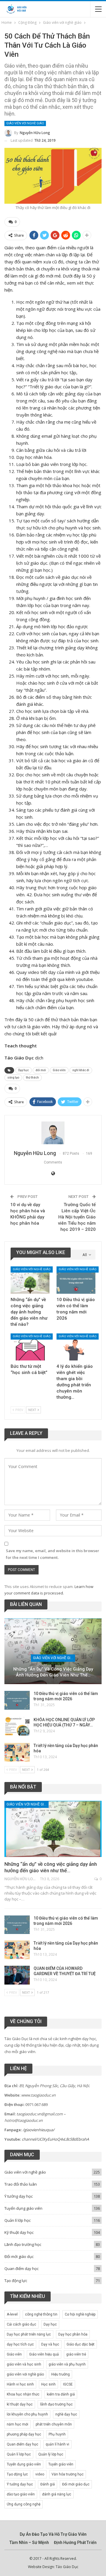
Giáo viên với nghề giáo (25, 123)
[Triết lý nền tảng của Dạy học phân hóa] (17, 1752)
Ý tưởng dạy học (19, 2196)
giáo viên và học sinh (24, 2364)
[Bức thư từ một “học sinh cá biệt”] (30, 1347)
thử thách (32, 1078)
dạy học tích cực (20, 2344)
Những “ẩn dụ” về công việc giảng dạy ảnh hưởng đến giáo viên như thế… (53, 1672)
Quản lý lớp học (51, 2454)
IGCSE (68, 2384)
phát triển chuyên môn (54, 2424)
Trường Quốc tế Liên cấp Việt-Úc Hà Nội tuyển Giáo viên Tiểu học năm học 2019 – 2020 (77, 1217)
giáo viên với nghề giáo (25, 2374)
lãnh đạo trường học (56, 2404)
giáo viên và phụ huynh (67, 2364)
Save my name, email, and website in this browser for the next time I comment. (53, 1554)
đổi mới (41, 1070)
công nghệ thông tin (41, 2314)
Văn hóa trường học (68, 2474)
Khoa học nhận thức (23, 2394)
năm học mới (18, 2424)
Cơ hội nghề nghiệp (80, 2314)
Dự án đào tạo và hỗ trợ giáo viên (53, 2534)
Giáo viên (59, 1070)
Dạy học (24, 1070)
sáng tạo (13, 1078)
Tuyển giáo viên (61, 2464)
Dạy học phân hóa (73, 2334)
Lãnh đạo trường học (23, 2244)
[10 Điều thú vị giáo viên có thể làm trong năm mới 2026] (76, 1280)
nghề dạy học (66, 2414)
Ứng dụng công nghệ (24, 2504)
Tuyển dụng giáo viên (23, 2208)
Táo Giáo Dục (67, 2567)
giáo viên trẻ (76, 2354)
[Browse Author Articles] (53, 1133)
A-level (12, 2314)
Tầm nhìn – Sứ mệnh (29, 2542)
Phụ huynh (57, 2434)
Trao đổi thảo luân (21, 2184)
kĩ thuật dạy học (20, 2404)
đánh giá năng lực (57, 2494)
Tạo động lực (16, 2281)
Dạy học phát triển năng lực (29, 2334)
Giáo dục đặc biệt (81, 2344)
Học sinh (48, 2384)
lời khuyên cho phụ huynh (27, 2414)
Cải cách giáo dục (21, 2324)
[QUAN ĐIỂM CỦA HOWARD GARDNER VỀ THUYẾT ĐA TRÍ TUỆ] (17, 1975)
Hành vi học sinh (20, 2384)
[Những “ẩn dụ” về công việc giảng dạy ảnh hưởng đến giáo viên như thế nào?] (30, 1280)
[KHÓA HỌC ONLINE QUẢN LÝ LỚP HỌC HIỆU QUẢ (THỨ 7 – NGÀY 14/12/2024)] (17, 1726)
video (40, 2474)
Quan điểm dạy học (21, 2269)
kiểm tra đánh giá (61, 2394)
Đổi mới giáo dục (19, 2256)
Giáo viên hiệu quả (44, 2354)
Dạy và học (50, 2344)
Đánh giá (48, 2484)
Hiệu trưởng (61, 2374)
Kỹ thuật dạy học (19, 2232)
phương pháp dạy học (24, 2434)
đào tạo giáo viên (21, 2494)
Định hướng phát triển (75, 2542)
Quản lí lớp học (18, 2220)
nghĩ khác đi (81, 1070)
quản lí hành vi (57, 2444)
